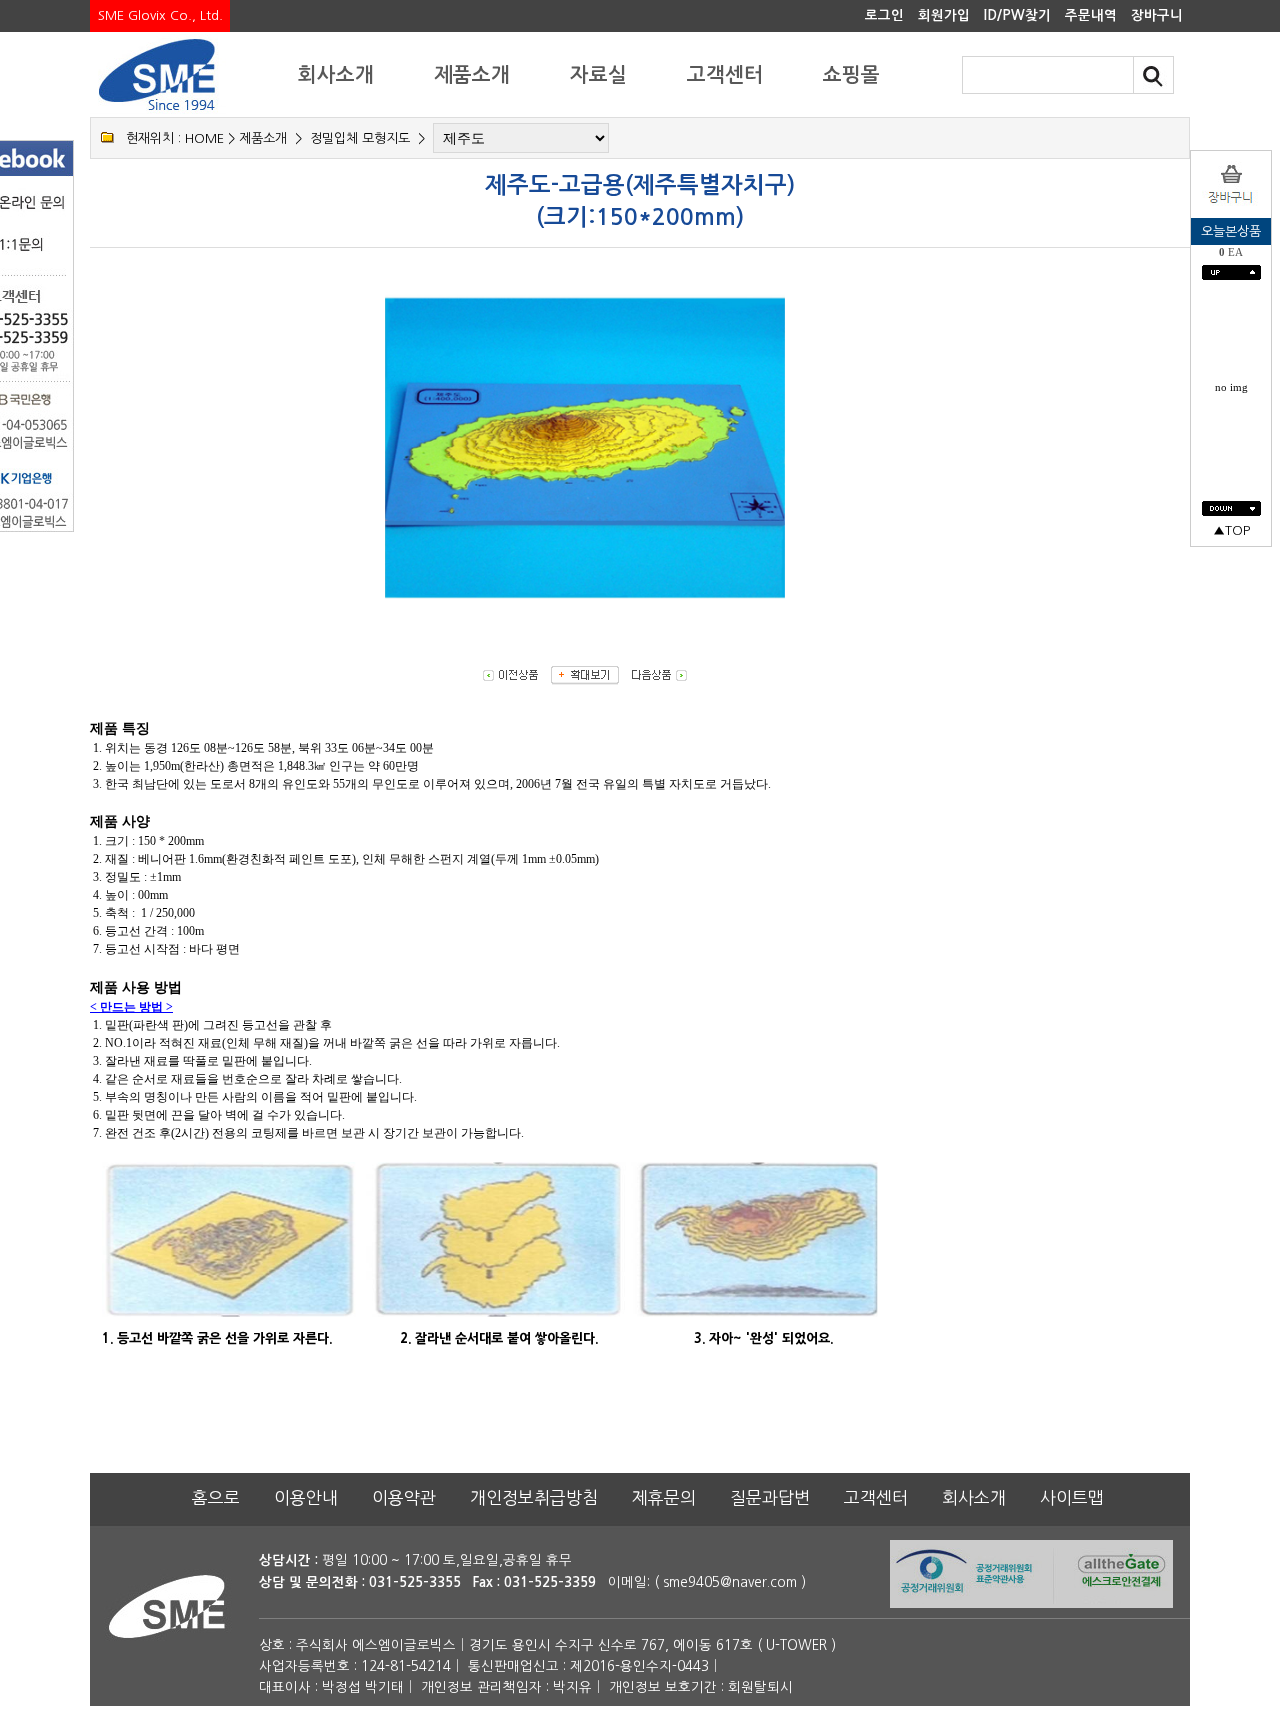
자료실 (598, 75)
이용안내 (306, 1497)
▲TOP (1231, 530)
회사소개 (336, 75)
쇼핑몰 (851, 75)
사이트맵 (1072, 1497)
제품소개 (472, 75)
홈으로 (216, 1497)
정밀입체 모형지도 (360, 138)
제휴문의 (664, 1497)
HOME (204, 138)
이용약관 (404, 1497)
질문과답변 (770, 1497)
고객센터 (725, 75)
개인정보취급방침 (534, 1497)
